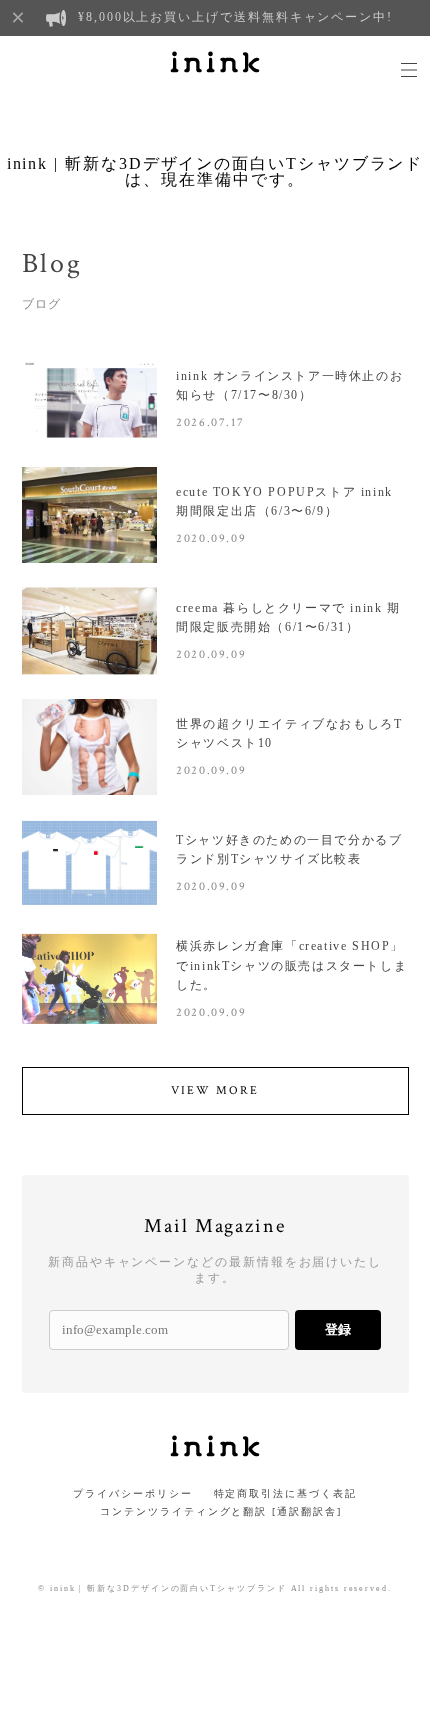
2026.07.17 (210, 422)
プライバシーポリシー (132, 1493)
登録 (338, 1329)
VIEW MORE (214, 1090)
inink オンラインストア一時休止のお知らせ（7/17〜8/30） (289, 385)
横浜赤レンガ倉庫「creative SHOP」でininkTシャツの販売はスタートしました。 (291, 965)
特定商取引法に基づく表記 (285, 1493)
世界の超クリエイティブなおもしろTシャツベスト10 (289, 733)
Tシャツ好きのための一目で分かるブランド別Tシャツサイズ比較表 (289, 849)
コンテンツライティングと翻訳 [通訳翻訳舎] (214, 1511)
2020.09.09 (211, 538)
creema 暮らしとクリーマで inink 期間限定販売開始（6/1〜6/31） (288, 617)
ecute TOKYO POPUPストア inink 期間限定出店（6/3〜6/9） (284, 501)
